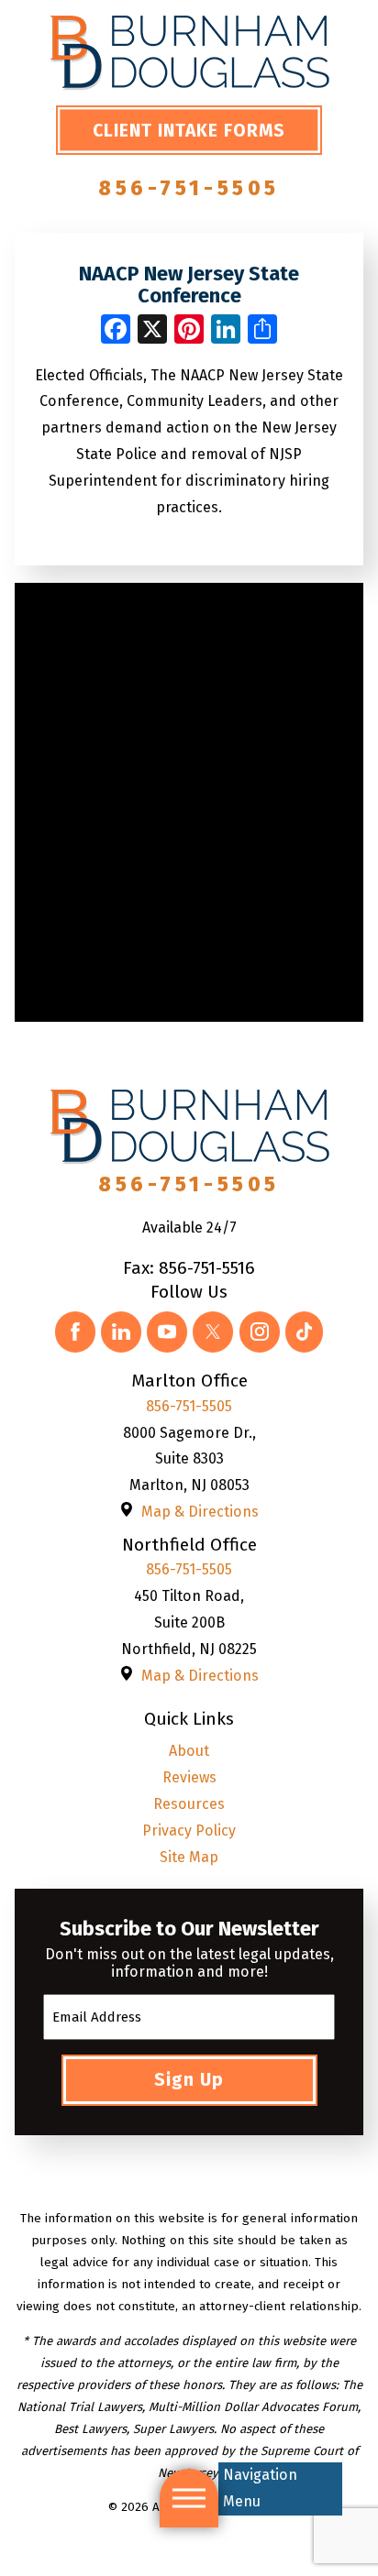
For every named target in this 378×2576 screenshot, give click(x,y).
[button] (189, 2498)
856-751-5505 (189, 188)
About (189, 1751)
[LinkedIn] (121, 1332)
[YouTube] (167, 1332)
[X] (152, 331)
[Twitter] (213, 1332)
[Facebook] (75, 1332)
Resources (189, 1804)
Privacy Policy (189, 1831)
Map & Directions (200, 1512)
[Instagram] (260, 1332)
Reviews (189, 1777)
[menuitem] (189, 1752)
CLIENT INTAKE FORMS (189, 131)
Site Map (189, 1857)
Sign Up (189, 2080)
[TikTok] (305, 1332)
